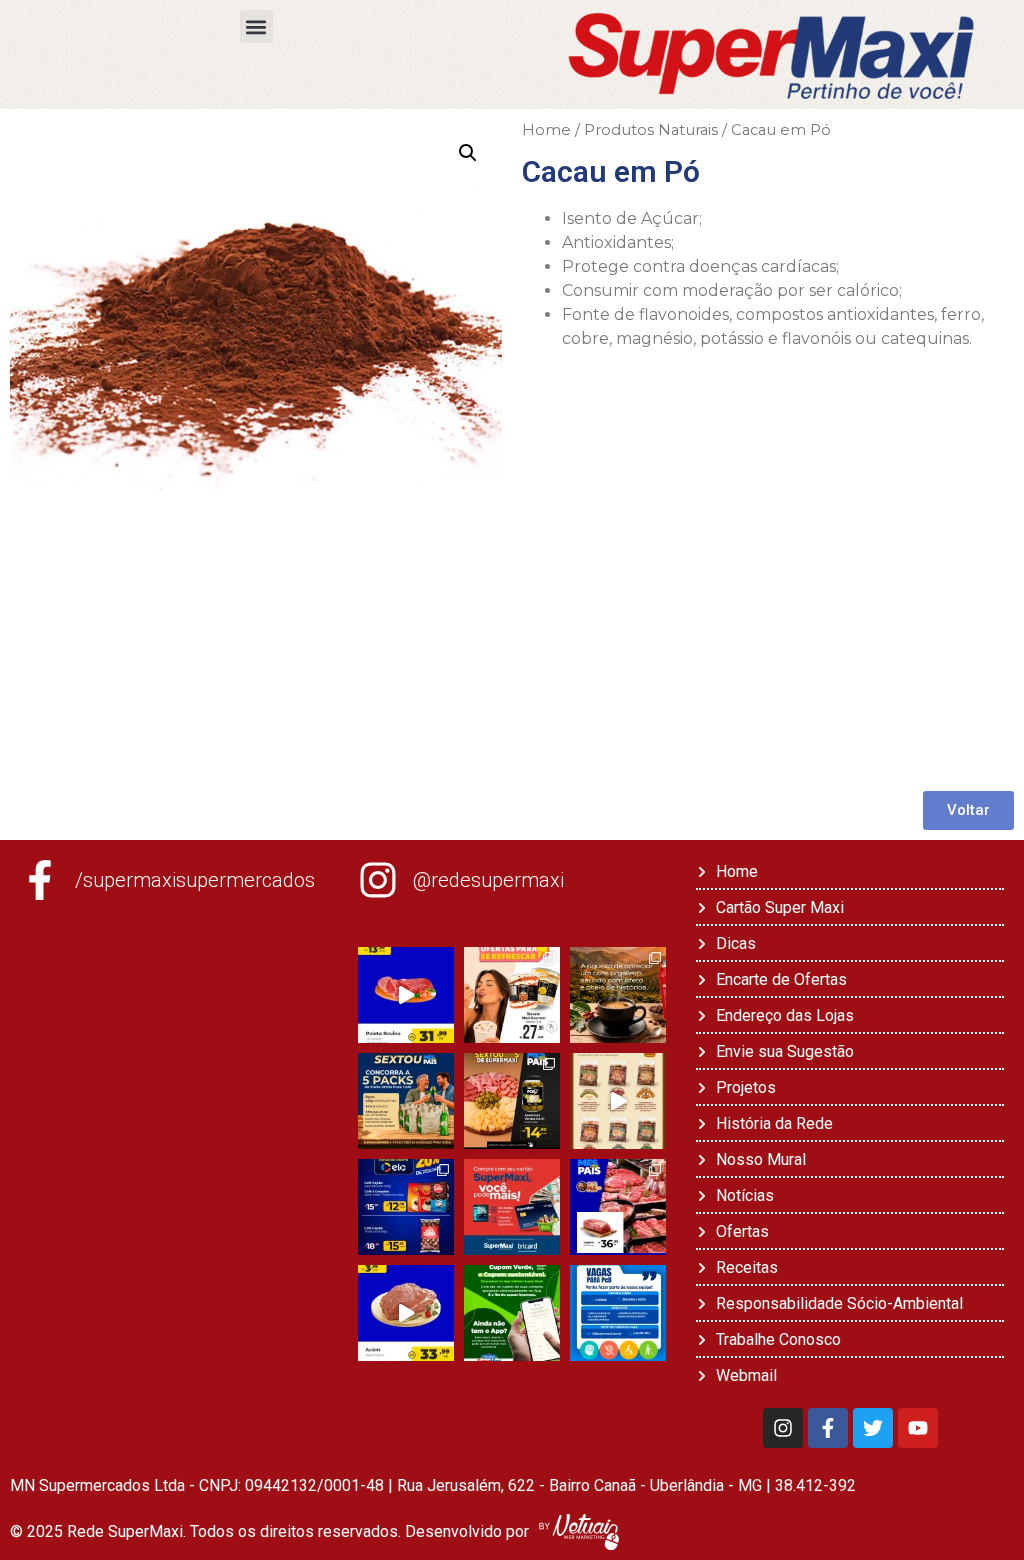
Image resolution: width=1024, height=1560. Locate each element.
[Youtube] (918, 1428)
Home (546, 130)
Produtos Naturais (651, 130)
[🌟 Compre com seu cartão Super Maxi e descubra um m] (512, 1207)
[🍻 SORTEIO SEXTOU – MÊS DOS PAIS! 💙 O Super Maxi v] (406, 1101)
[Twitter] (873, 1428)
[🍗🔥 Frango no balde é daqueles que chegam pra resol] (618, 1101)
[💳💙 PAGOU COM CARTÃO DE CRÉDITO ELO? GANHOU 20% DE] (406, 1207)
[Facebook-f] (828, 1428)
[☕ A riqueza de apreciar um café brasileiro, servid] (618, 995)
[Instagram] (783, 1428)
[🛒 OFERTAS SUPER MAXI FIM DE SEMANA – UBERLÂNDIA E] (406, 995)
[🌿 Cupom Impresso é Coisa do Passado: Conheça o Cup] (512, 1313)
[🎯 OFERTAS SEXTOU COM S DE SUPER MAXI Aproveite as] (512, 1101)
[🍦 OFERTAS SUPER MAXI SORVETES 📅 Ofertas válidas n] (512, 995)
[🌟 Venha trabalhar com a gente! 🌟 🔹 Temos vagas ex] (618, 1313)
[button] (256, 26)
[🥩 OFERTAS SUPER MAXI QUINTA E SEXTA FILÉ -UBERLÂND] (618, 1207)
